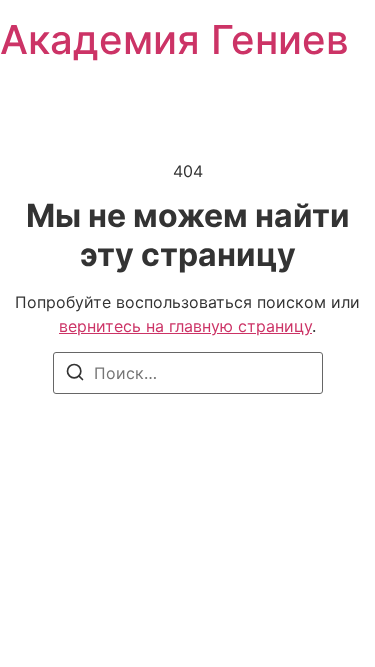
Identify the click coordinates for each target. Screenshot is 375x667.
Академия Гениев (174, 39)
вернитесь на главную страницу (185, 326)
